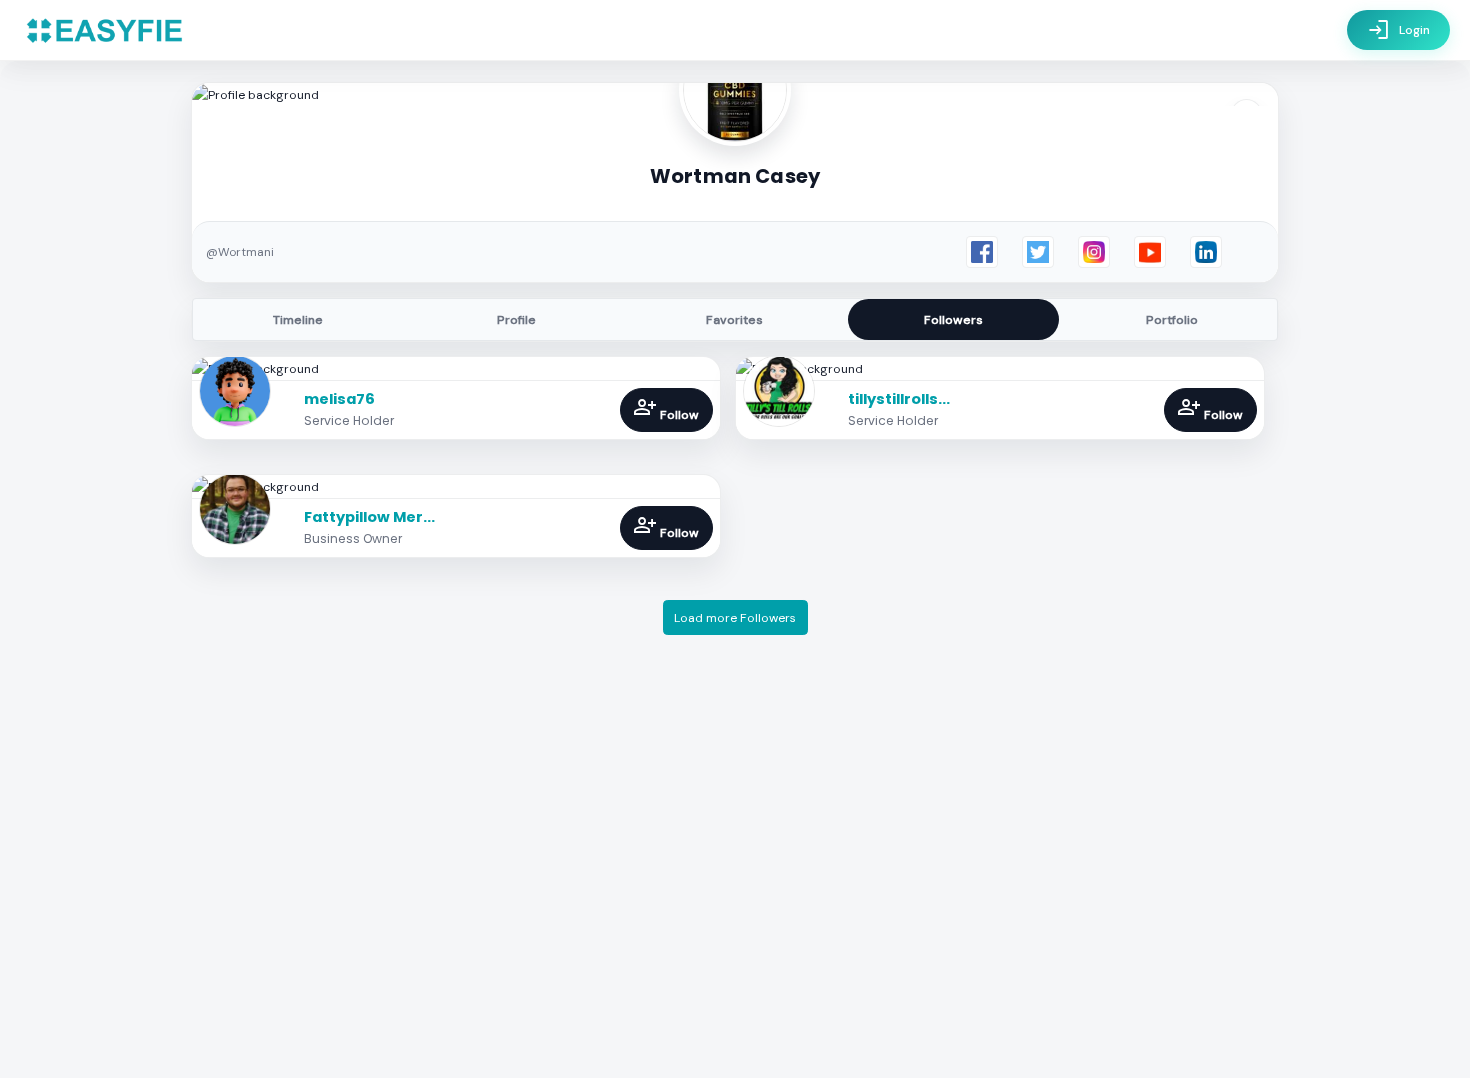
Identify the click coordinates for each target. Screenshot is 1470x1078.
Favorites (734, 320)
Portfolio (1172, 320)
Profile (516, 320)
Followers (953, 320)
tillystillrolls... (899, 399)
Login (1398, 30)
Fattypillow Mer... (369, 517)
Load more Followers (735, 618)
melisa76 (339, 399)
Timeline (298, 320)
